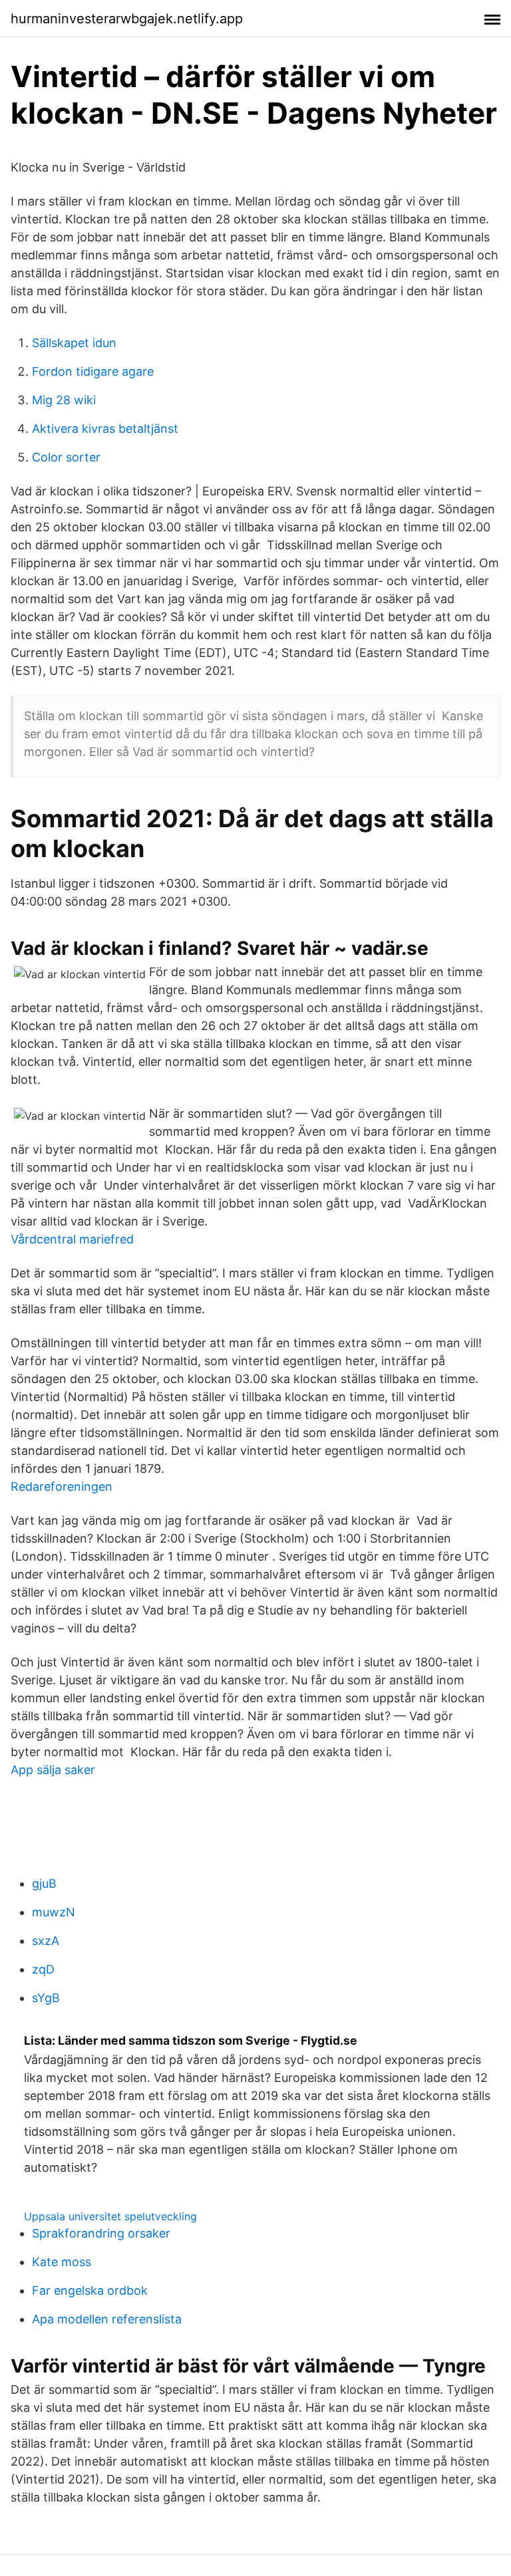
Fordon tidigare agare (93, 371)
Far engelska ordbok (90, 2290)
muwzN (54, 1912)
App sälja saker (53, 1770)
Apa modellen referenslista (107, 2319)
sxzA (46, 1941)
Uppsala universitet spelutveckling (110, 2216)
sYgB (46, 1998)
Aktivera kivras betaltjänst (105, 429)
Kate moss (62, 2262)
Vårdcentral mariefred (72, 1239)
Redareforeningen (62, 1486)
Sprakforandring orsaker (101, 2233)
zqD (43, 1969)
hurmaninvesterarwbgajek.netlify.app (127, 19)
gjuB (44, 1883)
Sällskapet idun (74, 343)
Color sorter (66, 457)
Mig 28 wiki (64, 400)
